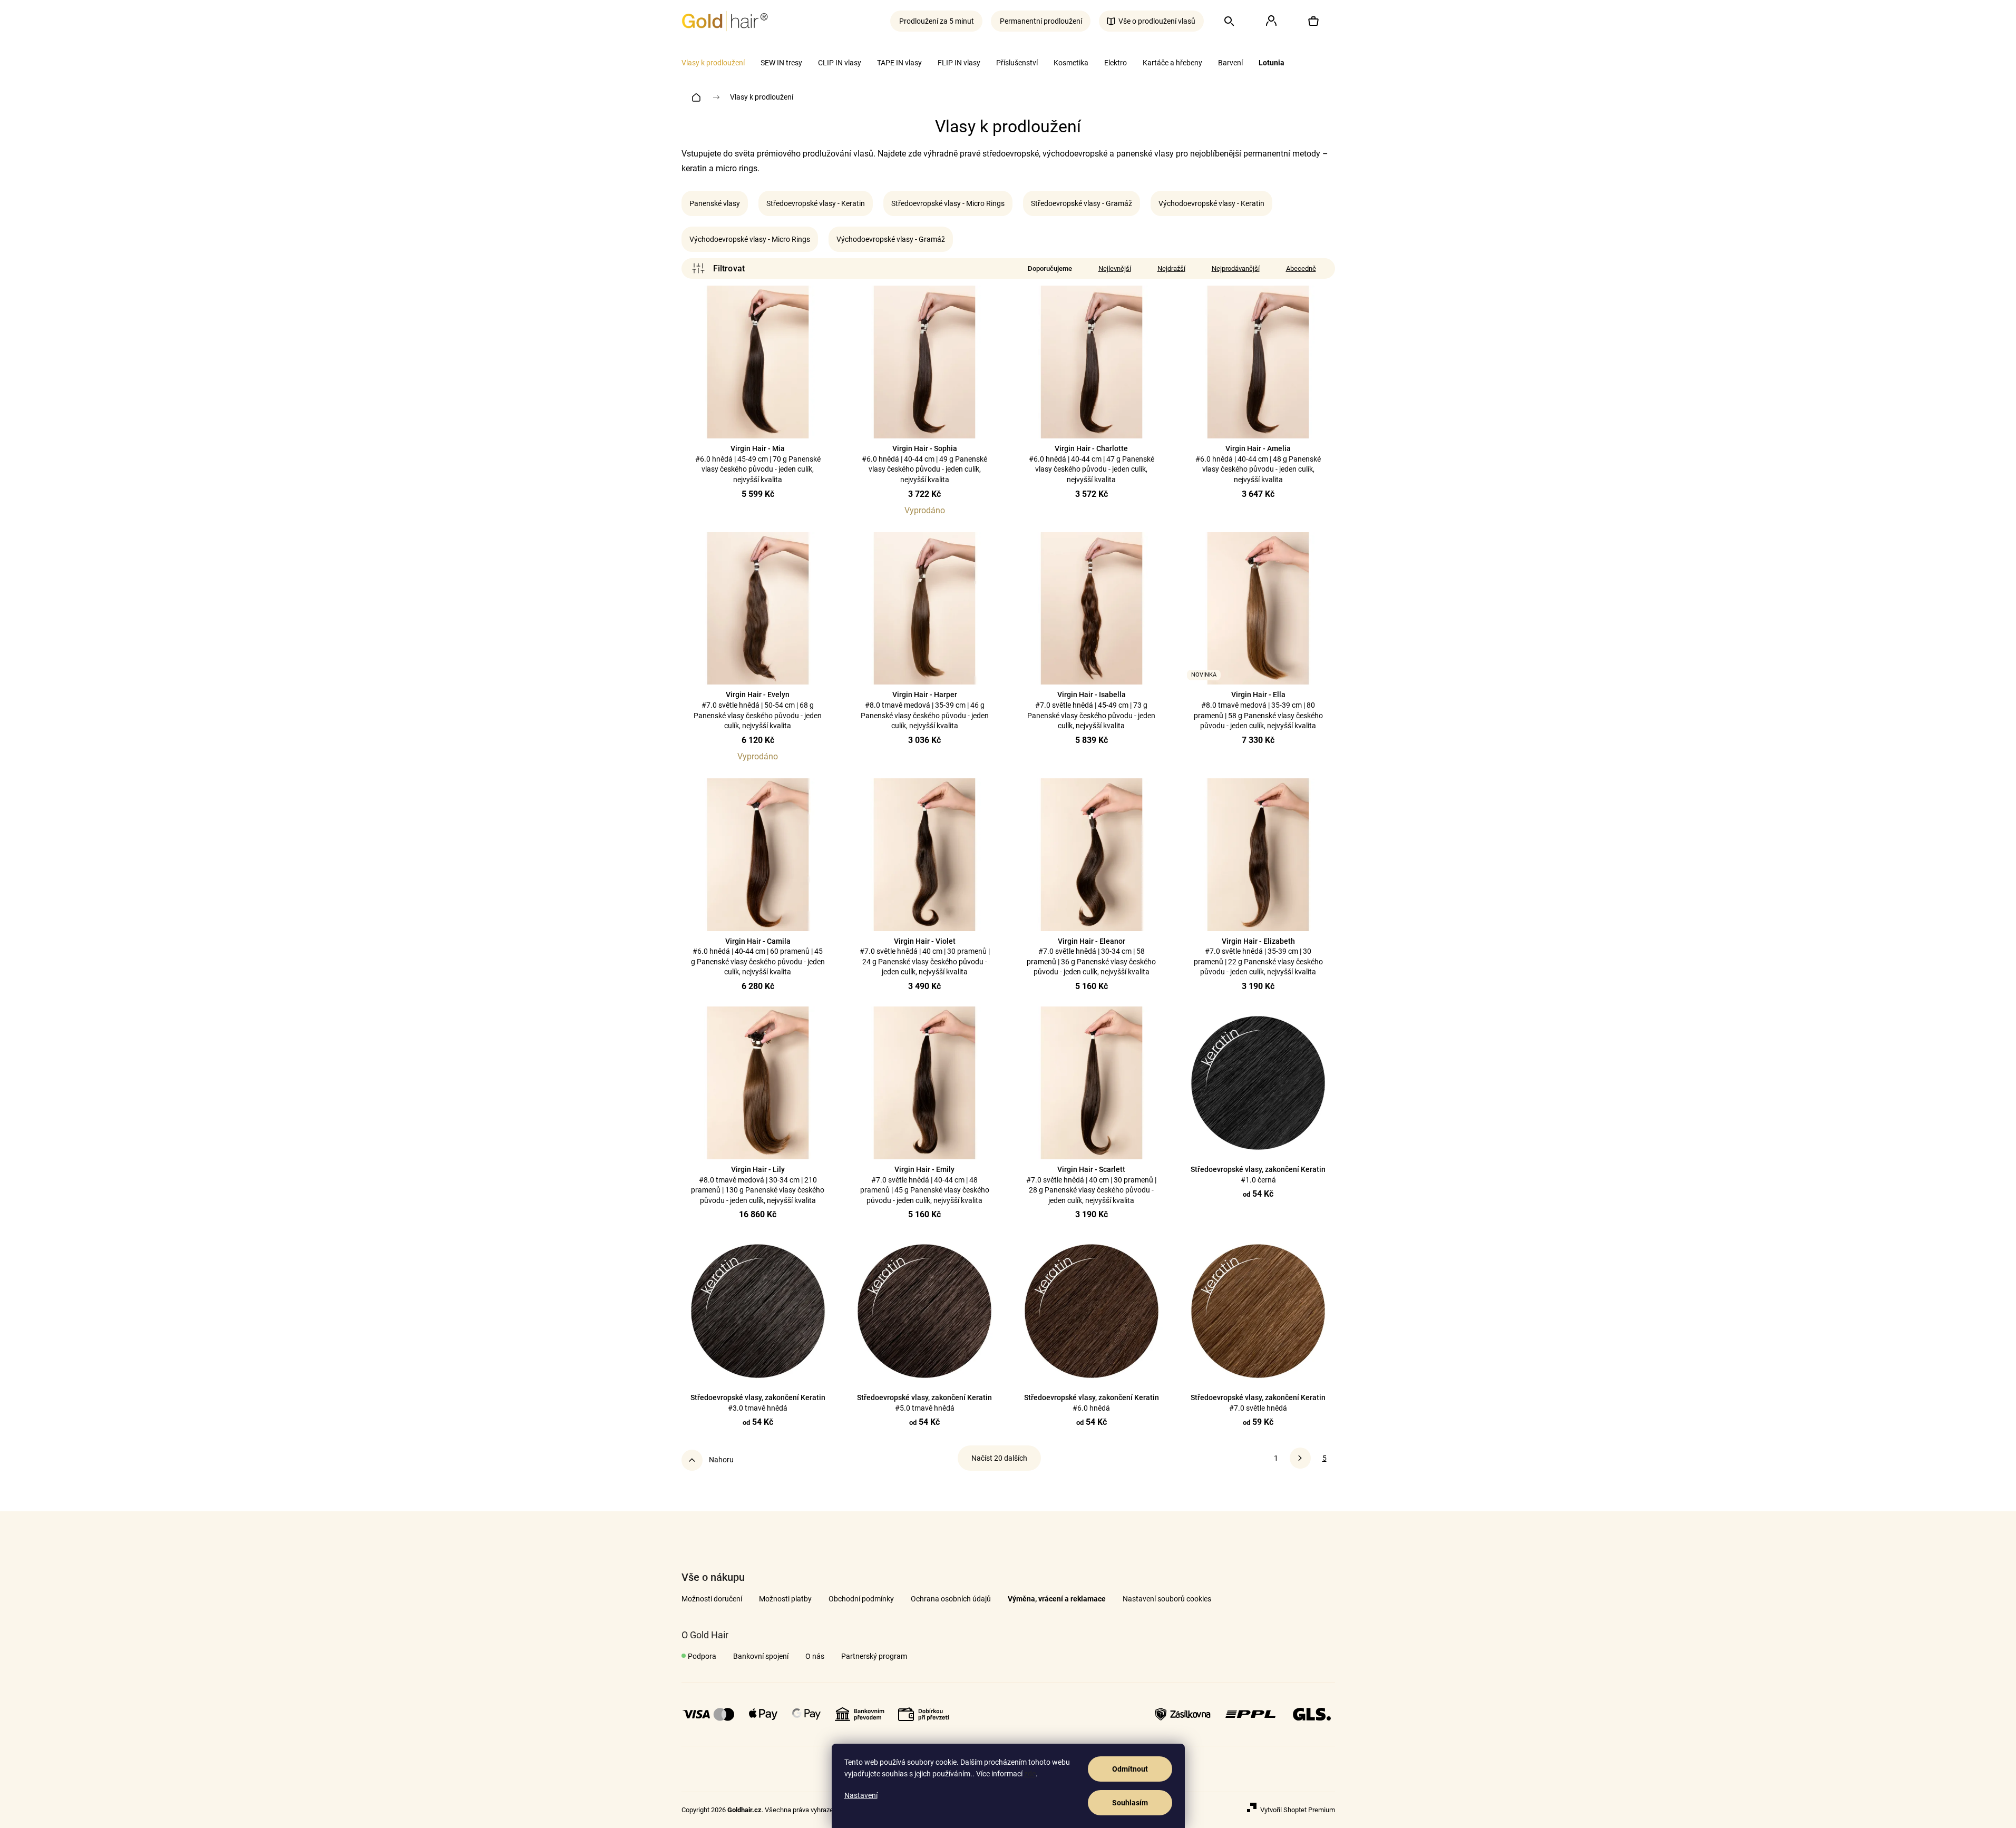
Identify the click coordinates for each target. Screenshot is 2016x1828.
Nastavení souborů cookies (1167, 1599)
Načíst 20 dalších (999, 1458)
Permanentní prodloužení (1041, 21)
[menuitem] (713, 63)
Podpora (702, 1656)
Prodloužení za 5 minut (937, 21)
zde (1030, 1774)
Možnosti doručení (712, 1599)
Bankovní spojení (761, 1656)
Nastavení (861, 1795)
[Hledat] (1229, 21)
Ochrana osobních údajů (951, 1599)
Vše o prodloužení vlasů (1157, 21)
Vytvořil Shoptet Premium (1298, 1810)
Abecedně (1301, 268)
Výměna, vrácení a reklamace (1057, 1599)
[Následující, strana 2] (1300, 1458)
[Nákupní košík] (1313, 21)
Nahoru (721, 1460)
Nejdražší (1171, 268)
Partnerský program (874, 1656)
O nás (815, 1656)
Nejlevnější (1115, 268)
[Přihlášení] (1271, 21)
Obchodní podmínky (861, 1599)
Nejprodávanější (1236, 268)
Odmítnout (1130, 1769)
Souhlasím (1130, 1803)
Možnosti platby (785, 1599)
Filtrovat (718, 268)
